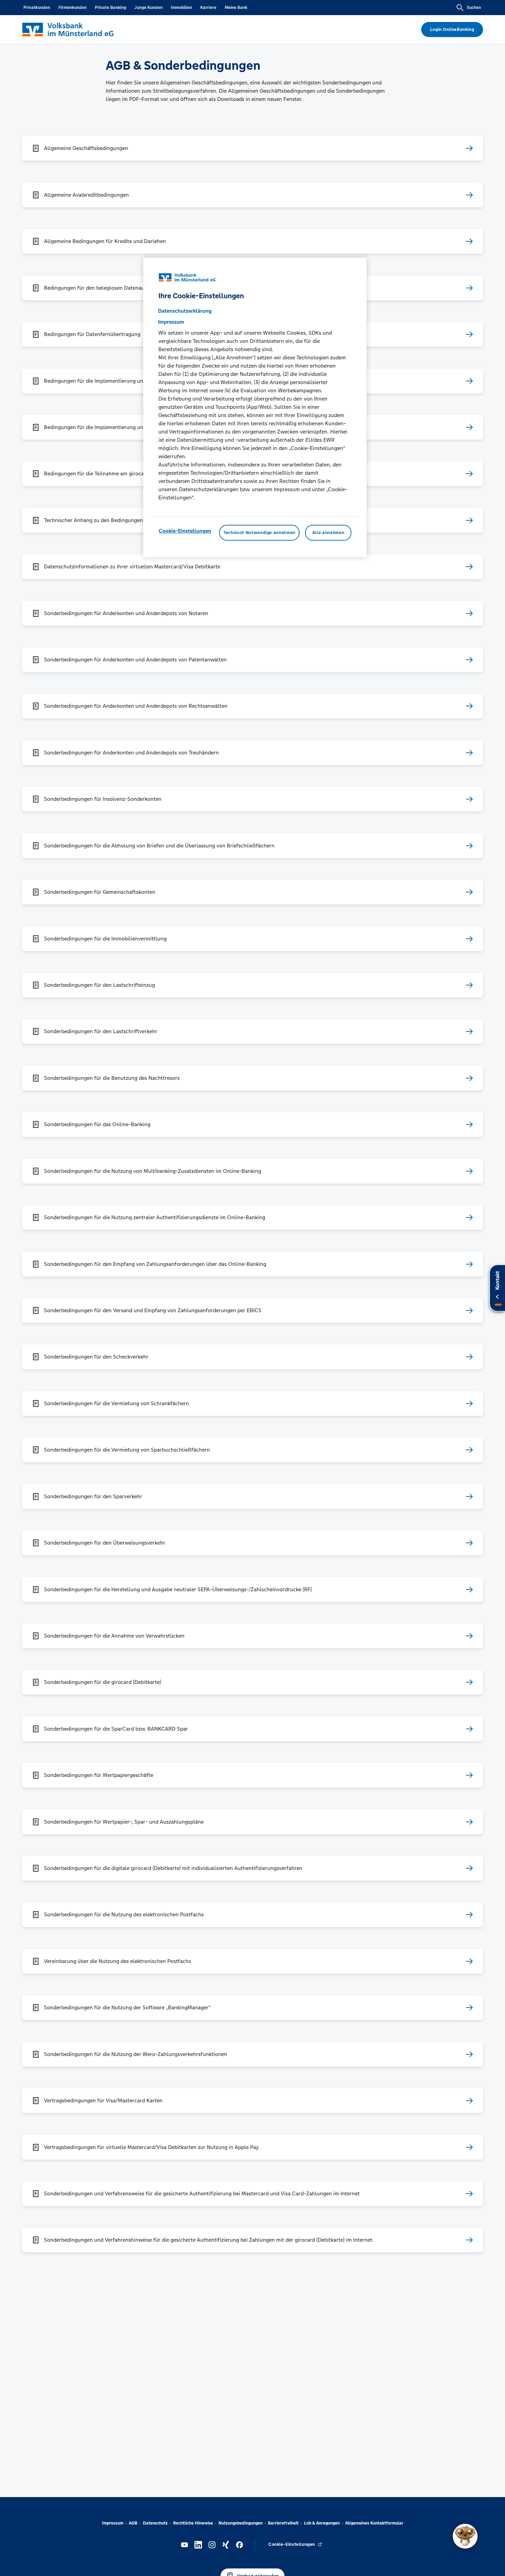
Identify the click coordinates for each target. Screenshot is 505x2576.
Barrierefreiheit (283, 2523)
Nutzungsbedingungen (240, 2523)
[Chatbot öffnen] (465, 2536)
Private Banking (110, 8)
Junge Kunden (148, 8)
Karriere (208, 8)
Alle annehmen (328, 532)
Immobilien (181, 8)
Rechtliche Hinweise (193, 2523)
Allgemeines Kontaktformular (374, 2523)
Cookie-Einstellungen (185, 530)
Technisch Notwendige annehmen (259, 532)
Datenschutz (155, 2523)
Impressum (113, 2523)
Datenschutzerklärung (185, 310)
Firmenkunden (72, 8)
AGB (133, 2523)
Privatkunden (37, 8)
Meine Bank (236, 8)
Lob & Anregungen (322, 2523)
